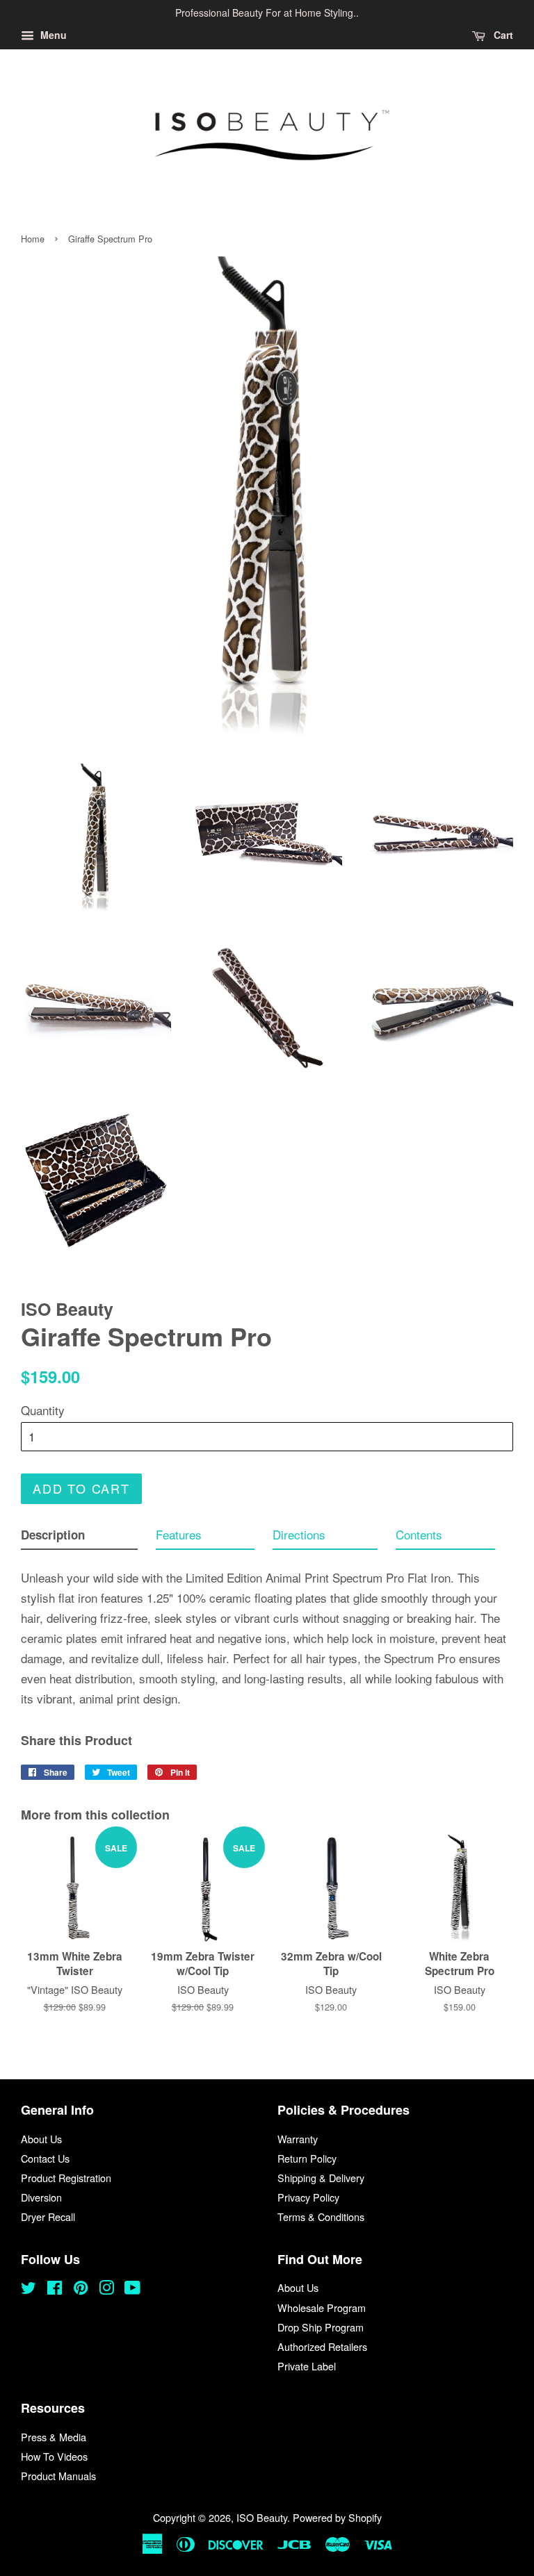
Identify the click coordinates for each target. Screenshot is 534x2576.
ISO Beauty (262, 2517)
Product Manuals (58, 2476)
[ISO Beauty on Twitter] (29, 2289)
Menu (52, 35)
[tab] (79, 1538)
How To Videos (54, 2456)
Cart (502, 35)
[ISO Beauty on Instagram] (106, 2289)
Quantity (43, 1410)
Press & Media (54, 2437)
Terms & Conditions (321, 2216)
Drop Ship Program (321, 2327)
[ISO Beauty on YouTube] (132, 2289)
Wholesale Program (322, 2307)
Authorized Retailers (322, 2346)
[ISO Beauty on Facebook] (55, 2289)
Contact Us (45, 2158)
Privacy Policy (308, 2197)
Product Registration (66, 2178)
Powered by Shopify (337, 2517)
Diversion (41, 2197)
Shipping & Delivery (321, 2178)
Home (33, 239)
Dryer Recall (48, 2216)
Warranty (298, 2139)
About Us (41, 2139)
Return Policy (307, 2158)
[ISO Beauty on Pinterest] (81, 2289)
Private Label (307, 2366)
